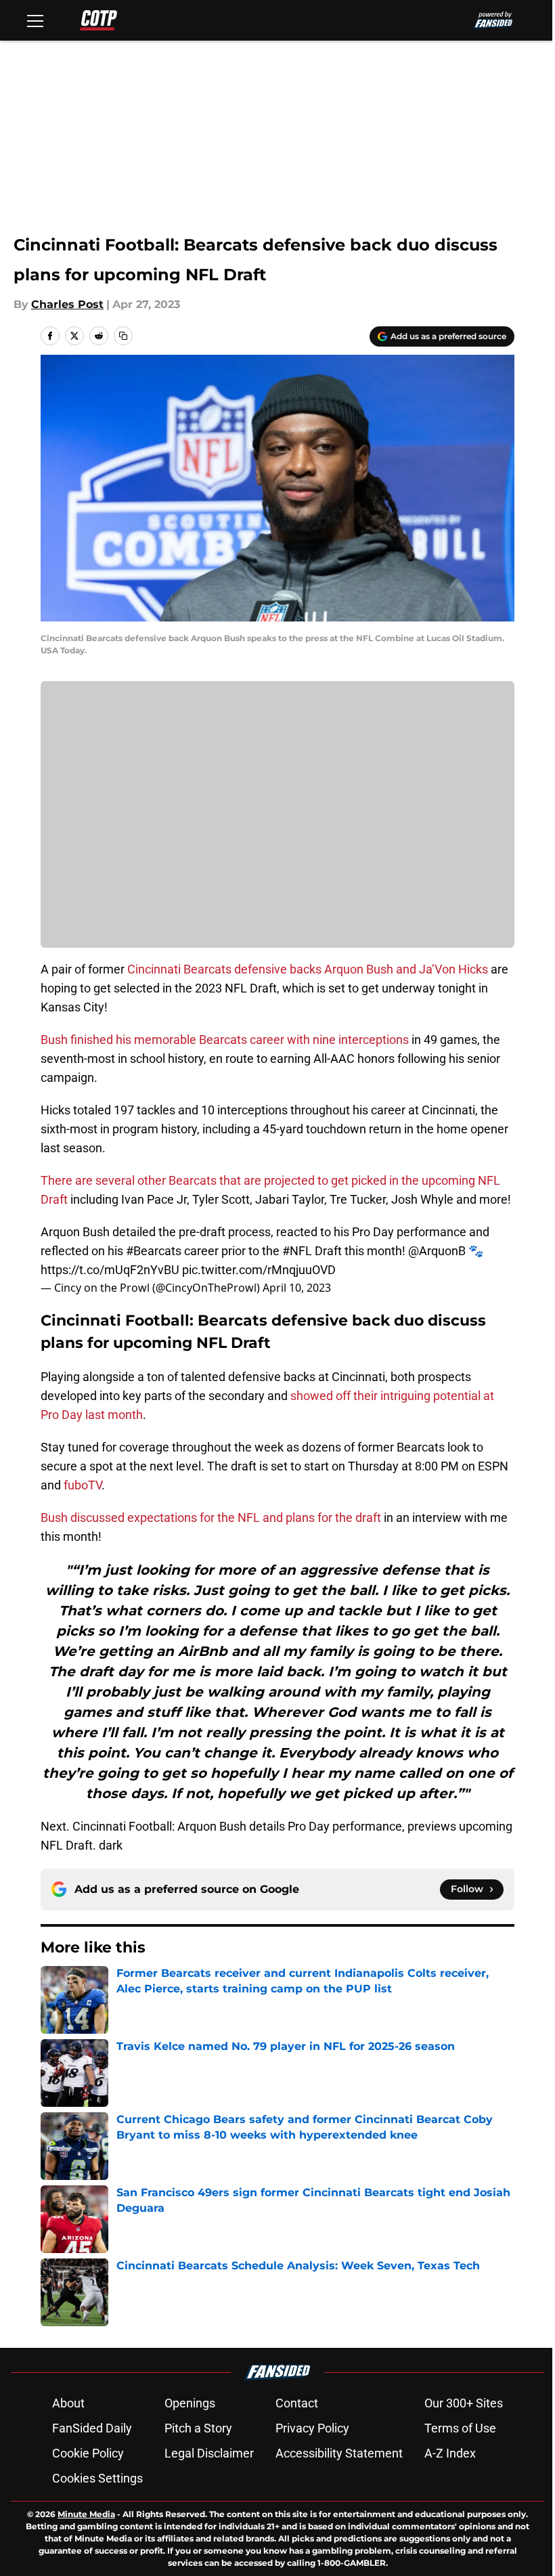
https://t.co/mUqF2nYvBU (110, 1270)
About (68, 2403)
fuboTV (83, 1485)
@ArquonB (437, 1251)
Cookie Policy (88, 2453)
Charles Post (67, 304)
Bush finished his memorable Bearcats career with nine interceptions (225, 1040)
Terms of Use (460, 2428)
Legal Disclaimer (209, 2453)
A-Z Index (450, 2453)
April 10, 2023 (297, 1288)
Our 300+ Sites (464, 2403)
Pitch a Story (198, 2428)
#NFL (297, 1251)
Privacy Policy (312, 2428)
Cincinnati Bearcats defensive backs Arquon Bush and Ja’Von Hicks (308, 969)
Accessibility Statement (339, 2453)
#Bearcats (154, 1251)
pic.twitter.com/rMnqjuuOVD (259, 1270)
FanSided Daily (92, 2428)
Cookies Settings (97, 2478)
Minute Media (86, 2514)
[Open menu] (35, 20)
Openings (190, 2403)
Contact (297, 2403)
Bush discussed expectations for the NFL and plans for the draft (211, 1518)
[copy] (123, 336)
